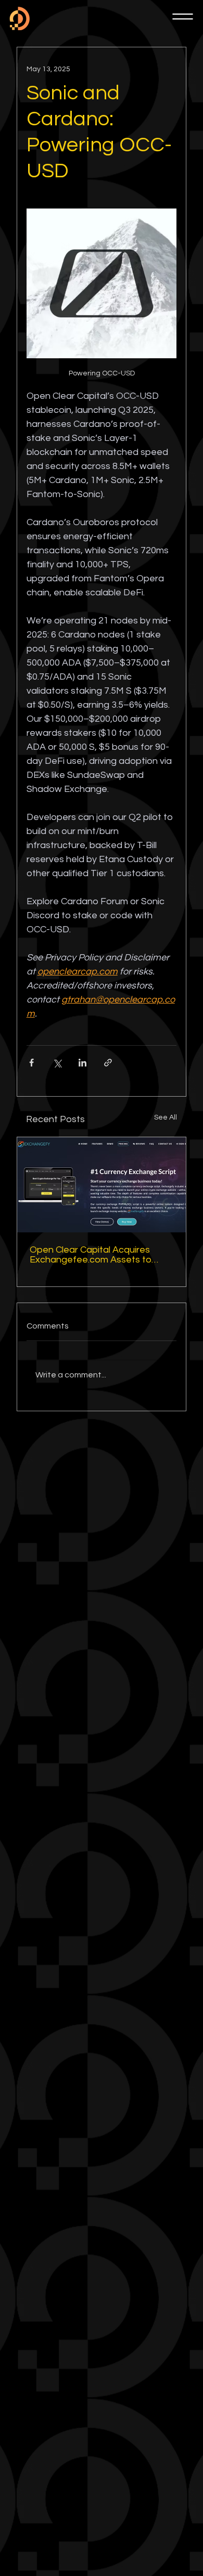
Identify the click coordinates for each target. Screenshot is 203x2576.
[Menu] (183, 17)
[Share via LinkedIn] (83, 1063)
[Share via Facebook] (31, 1063)
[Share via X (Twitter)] (57, 1063)
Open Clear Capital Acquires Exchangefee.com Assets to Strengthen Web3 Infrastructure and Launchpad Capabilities (99, 1255)
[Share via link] (108, 1063)
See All (166, 1117)
